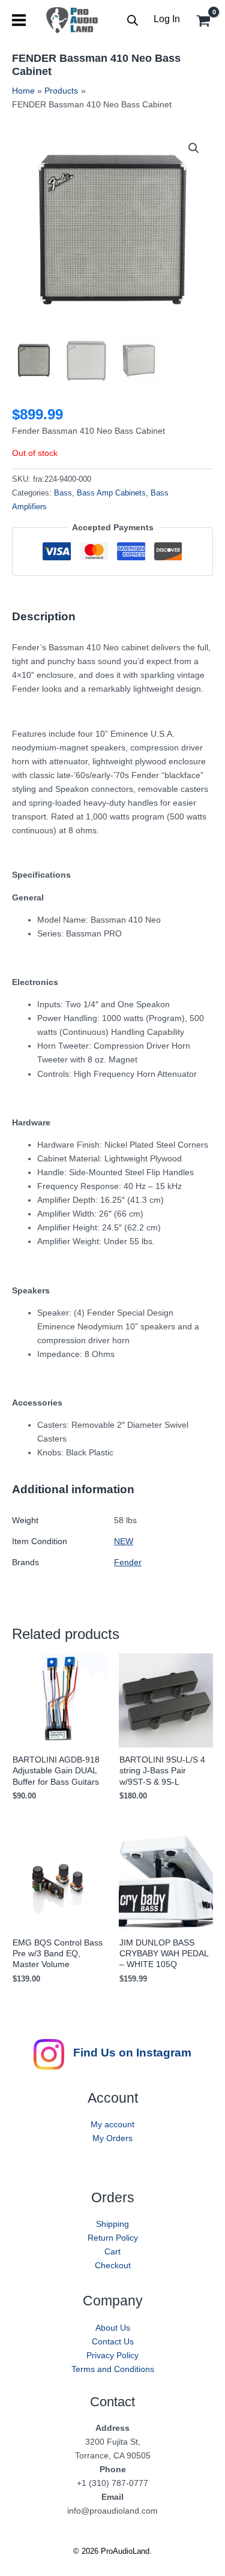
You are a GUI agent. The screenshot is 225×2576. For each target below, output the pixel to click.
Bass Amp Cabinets (111, 493)
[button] (194, 148)
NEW (124, 1541)
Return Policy (113, 2238)
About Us (113, 2328)
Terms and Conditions (113, 2369)
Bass (63, 493)
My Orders (112, 2138)
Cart (112, 2251)
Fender (128, 1562)
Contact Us (113, 2341)
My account (112, 2124)
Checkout (113, 2265)
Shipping (112, 2224)
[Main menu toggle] (19, 20)
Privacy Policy (112, 2355)
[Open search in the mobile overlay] (133, 20)
